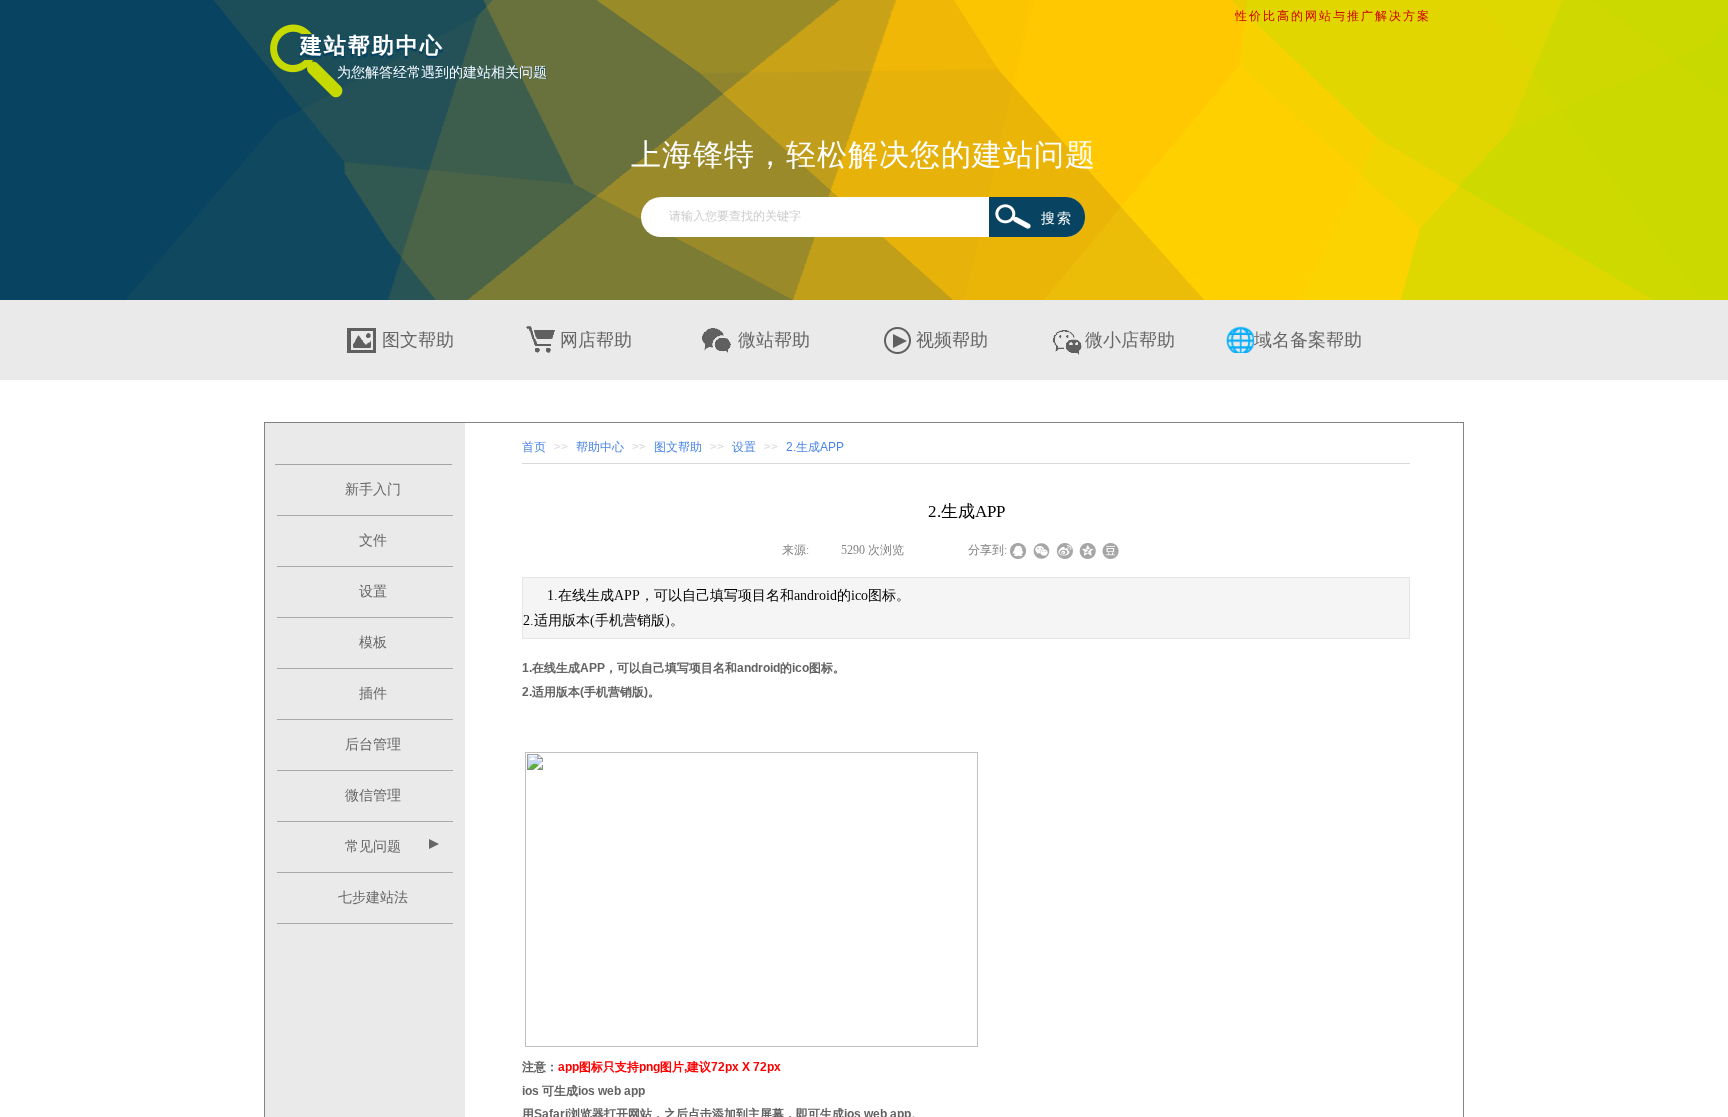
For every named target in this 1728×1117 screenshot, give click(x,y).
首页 (534, 447)
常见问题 (373, 846)
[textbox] (824, 216)
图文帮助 (678, 447)
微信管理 (373, 795)
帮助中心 (600, 447)
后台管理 (373, 744)
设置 (373, 591)
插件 (373, 693)
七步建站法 (373, 897)
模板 (373, 642)
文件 (373, 540)
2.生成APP (815, 447)
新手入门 (373, 489)
